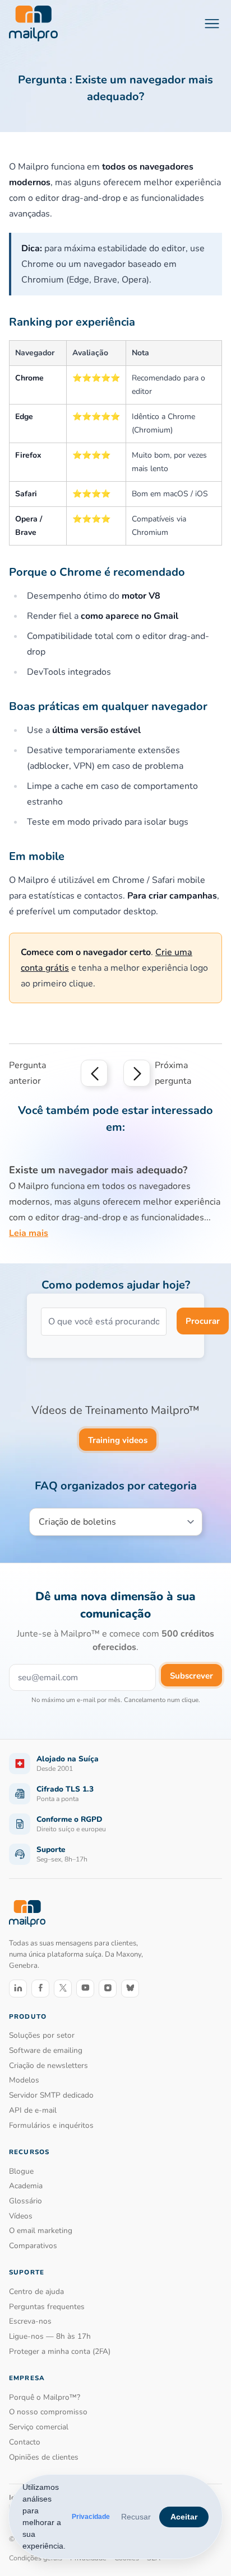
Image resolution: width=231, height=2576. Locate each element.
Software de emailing (46, 2050)
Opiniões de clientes (44, 2457)
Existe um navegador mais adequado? (98, 1170)
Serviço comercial (39, 2427)
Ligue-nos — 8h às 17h (50, 2336)
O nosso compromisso (48, 2412)
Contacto (25, 2442)
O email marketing (41, 2231)
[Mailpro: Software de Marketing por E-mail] (33, 23)
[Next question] (137, 1073)
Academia (26, 2186)
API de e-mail (33, 2110)
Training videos (118, 1440)
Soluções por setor (42, 2035)
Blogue (21, 2171)
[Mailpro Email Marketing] (27, 1913)
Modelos (24, 2080)
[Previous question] (94, 1073)
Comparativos (33, 2246)
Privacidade (91, 2517)
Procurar (203, 1321)
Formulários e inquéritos (51, 2125)
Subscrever (191, 1676)
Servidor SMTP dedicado (51, 2095)
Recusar (136, 2517)
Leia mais (29, 1233)
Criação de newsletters (48, 2065)
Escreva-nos (30, 2321)
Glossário (26, 2201)
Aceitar (184, 2517)
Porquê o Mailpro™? (45, 2397)
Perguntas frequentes (47, 2307)
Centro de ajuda (36, 2291)
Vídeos (21, 2216)
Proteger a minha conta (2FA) (60, 2351)
